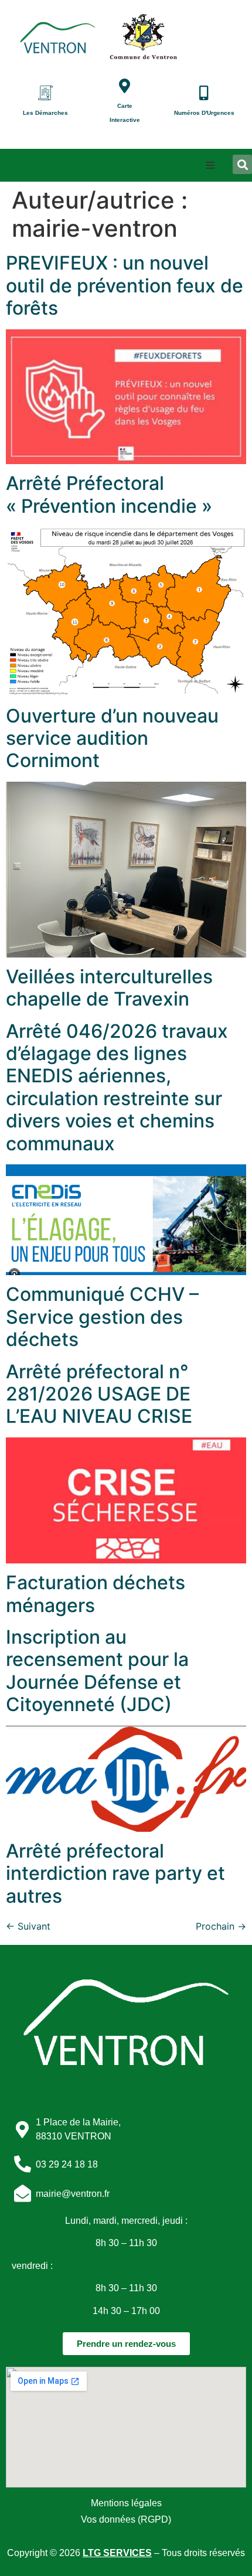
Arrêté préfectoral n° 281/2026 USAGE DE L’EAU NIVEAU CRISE (99, 1394)
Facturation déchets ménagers (96, 1594)
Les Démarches (45, 113)
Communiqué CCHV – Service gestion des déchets (102, 1317)
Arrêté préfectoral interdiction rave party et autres (115, 1873)
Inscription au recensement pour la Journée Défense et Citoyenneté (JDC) (97, 1671)
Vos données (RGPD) (126, 2519)
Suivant (28, 1926)
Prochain (221, 1926)
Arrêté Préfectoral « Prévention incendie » (109, 494)
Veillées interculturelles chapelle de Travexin (109, 988)
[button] (210, 165)
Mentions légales (126, 2503)
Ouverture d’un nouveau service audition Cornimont (112, 738)
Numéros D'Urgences (204, 113)
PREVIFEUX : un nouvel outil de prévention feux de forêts (125, 285)
